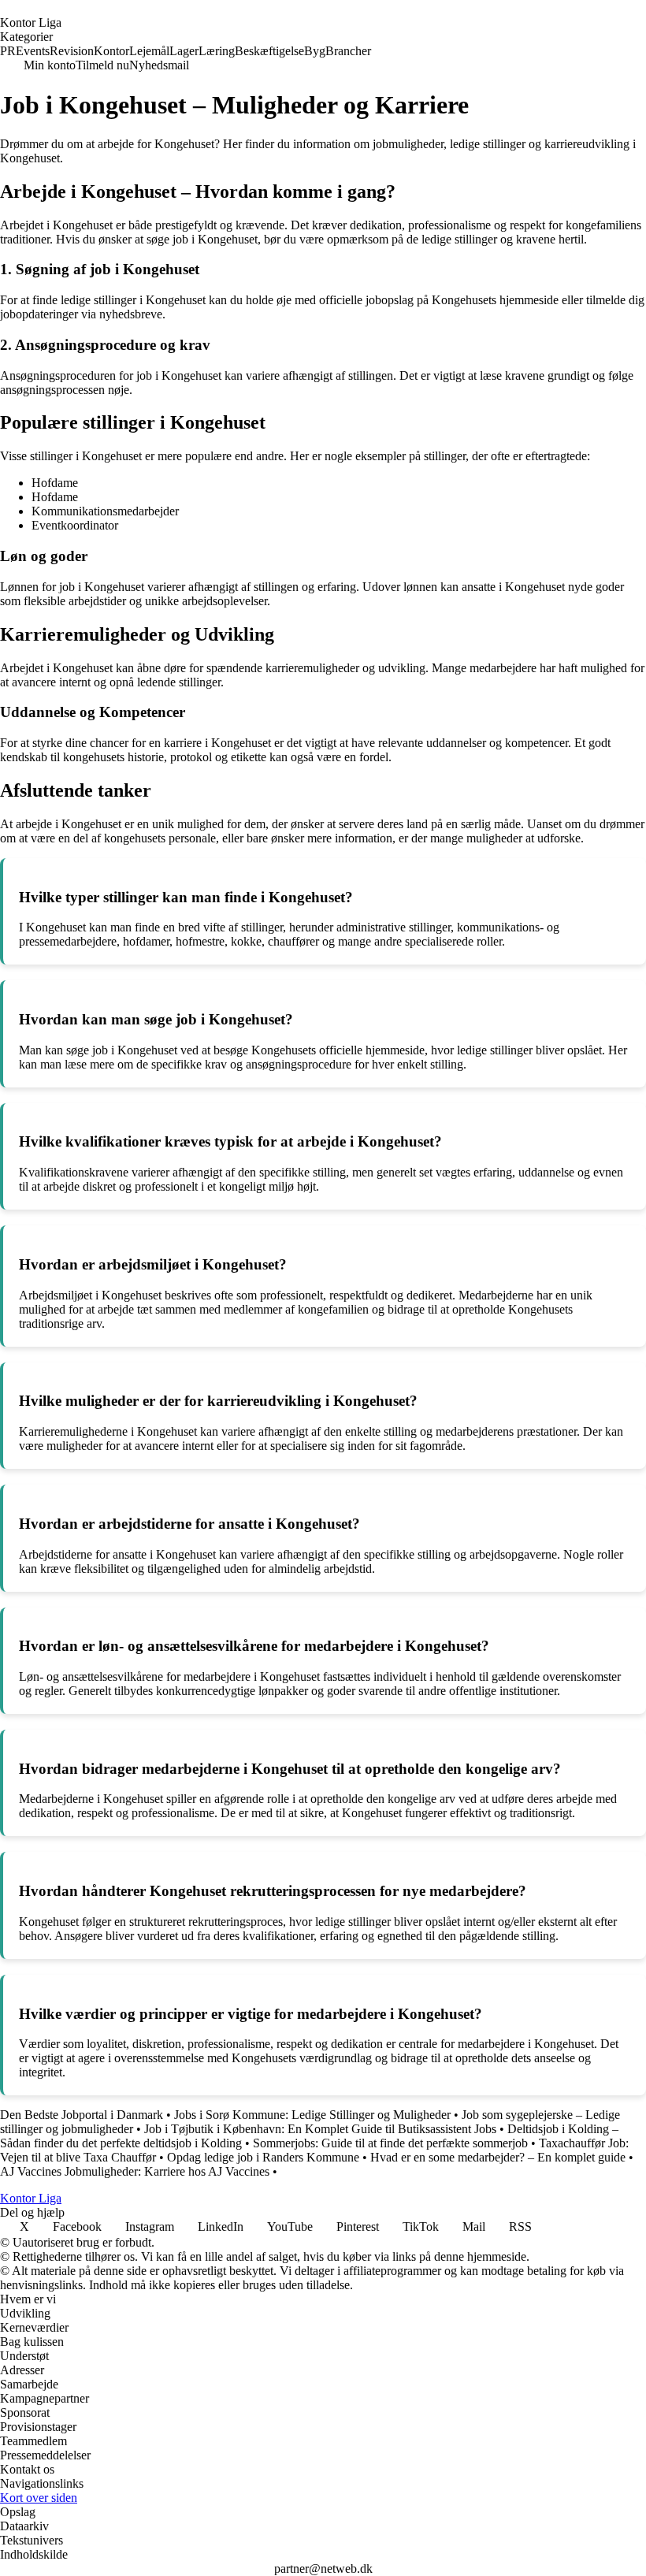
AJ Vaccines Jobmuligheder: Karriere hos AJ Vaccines (135, 2171)
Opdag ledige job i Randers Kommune (263, 2157)
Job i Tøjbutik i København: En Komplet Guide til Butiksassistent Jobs (320, 2129)
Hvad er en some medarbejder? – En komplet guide (498, 2157)
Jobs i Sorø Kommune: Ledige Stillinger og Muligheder (312, 2115)
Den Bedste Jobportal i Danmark (82, 2115)
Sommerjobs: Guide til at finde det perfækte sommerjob (390, 2143)
